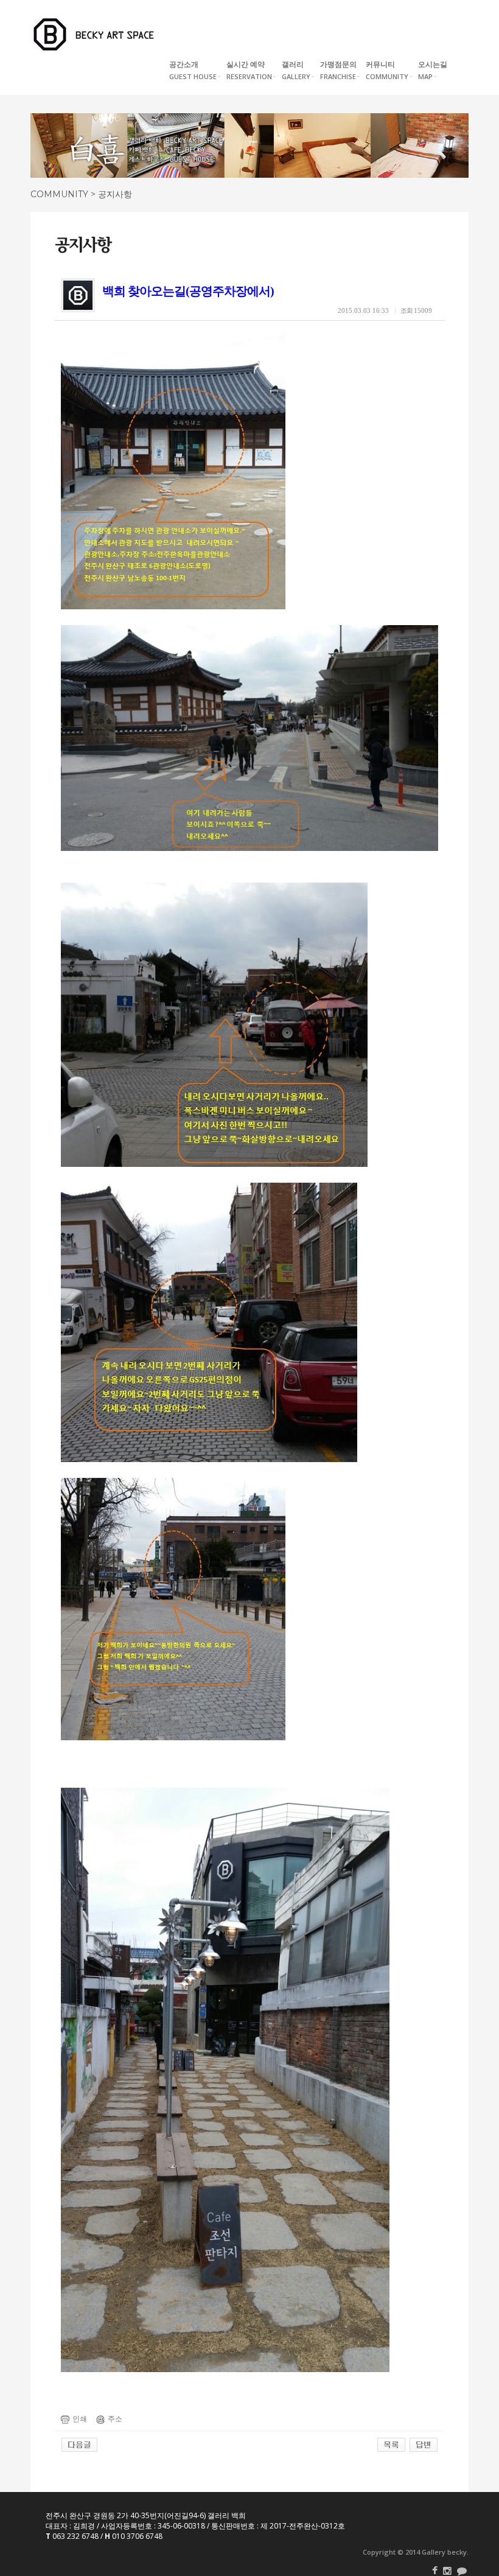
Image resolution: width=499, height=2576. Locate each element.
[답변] (424, 2445)
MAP (433, 70)
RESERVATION (249, 70)
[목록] (391, 2445)
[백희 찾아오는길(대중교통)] (79, 2445)
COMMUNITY (387, 70)
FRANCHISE (338, 70)
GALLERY (296, 70)
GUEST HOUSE (193, 70)
